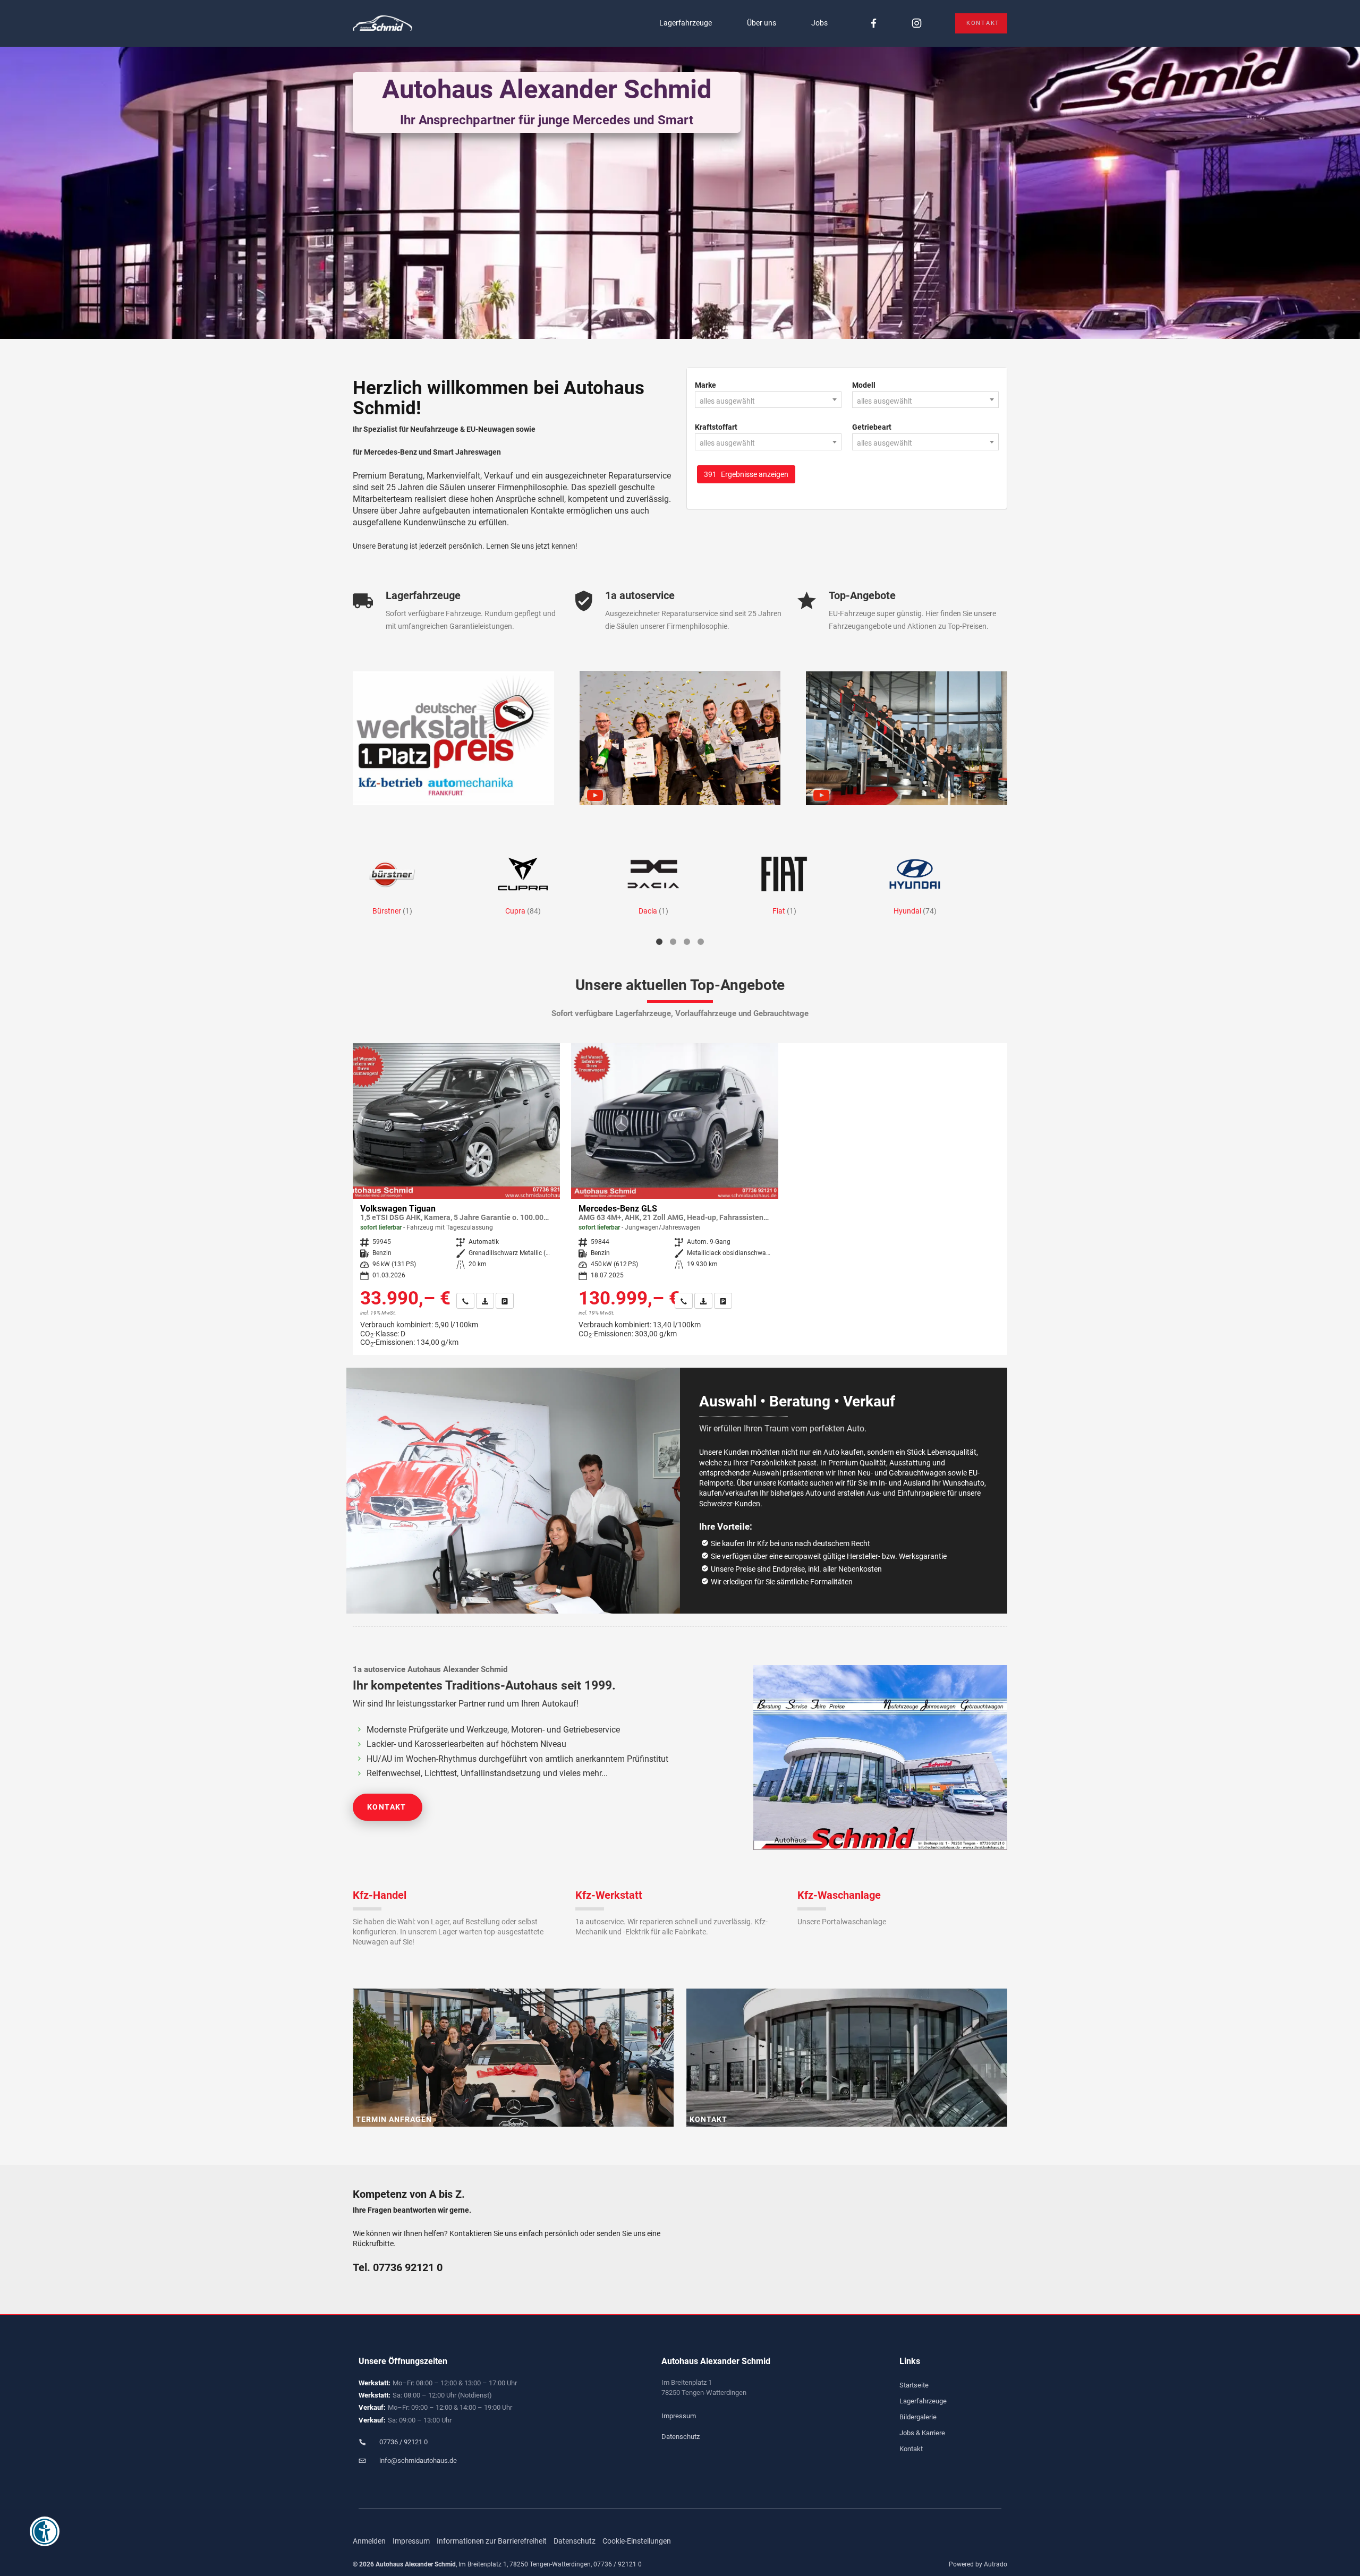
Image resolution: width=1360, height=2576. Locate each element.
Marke (705, 385)
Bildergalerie (918, 2417)
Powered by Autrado (978, 2564)
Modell (864, 385)
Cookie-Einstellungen (637, 2541)
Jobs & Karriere (922, 2433)
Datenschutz (681, 2437)
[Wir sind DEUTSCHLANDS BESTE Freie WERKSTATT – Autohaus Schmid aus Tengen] (907, 738)
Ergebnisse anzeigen (746, 474)
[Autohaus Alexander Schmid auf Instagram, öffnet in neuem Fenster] (917, 24)
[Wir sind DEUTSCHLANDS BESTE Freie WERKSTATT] (453, 738)
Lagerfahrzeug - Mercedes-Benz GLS (675, 1195)
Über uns (762, 23)
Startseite (914, 2385)
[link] (465, 1301)
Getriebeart (872, 427)
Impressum (679, 2416)
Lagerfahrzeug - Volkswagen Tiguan (456, 1199)
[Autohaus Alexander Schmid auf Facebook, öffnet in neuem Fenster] (874, 24)
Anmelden (369, 2541)
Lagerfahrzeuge (686, 23)
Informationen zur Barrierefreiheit (492, 2541)
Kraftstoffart (716, 427)
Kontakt (983, 23)
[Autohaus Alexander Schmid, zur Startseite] (382, 24)
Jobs (819, 23)
